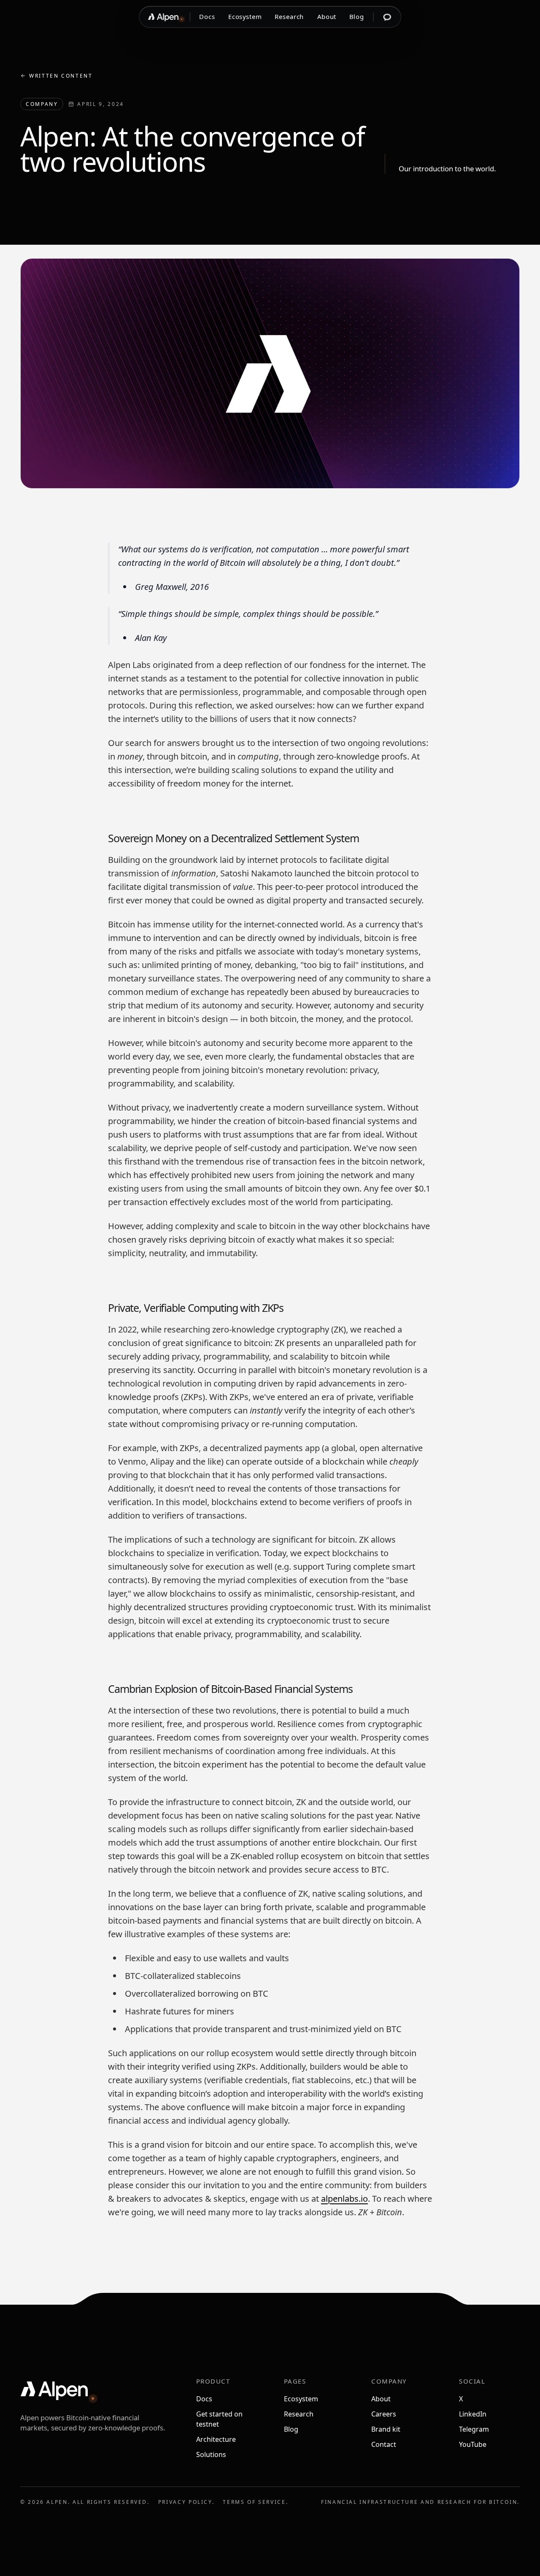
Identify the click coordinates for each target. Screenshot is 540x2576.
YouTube (473, 2444)
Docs (207, 17)
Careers (384, 2414)
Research (289, 17)
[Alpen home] (164, 17)
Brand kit (386, 2429)
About (327, 17)
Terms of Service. (255, 2502)
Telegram (474, 2429)
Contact (384, 2444)
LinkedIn (473, 2414)
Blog (357, 17)
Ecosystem (245, 17)
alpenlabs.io (344, 2199)
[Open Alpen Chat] (387, 17)
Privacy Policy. (186, 2502)
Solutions (211, 2454)
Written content (61, 76)
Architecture (216, 2439)
